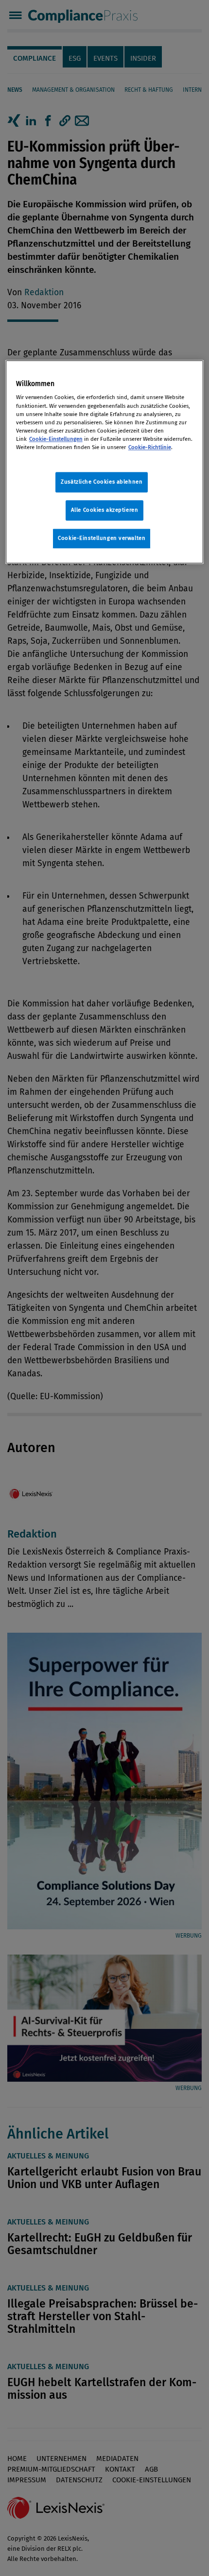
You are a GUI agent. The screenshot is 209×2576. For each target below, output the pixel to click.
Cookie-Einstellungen (56, 439)
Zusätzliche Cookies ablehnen (102, 482)
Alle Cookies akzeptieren (105, 510)
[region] (105, 462)
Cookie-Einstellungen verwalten (102, 538)
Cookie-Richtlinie (150, 447)
